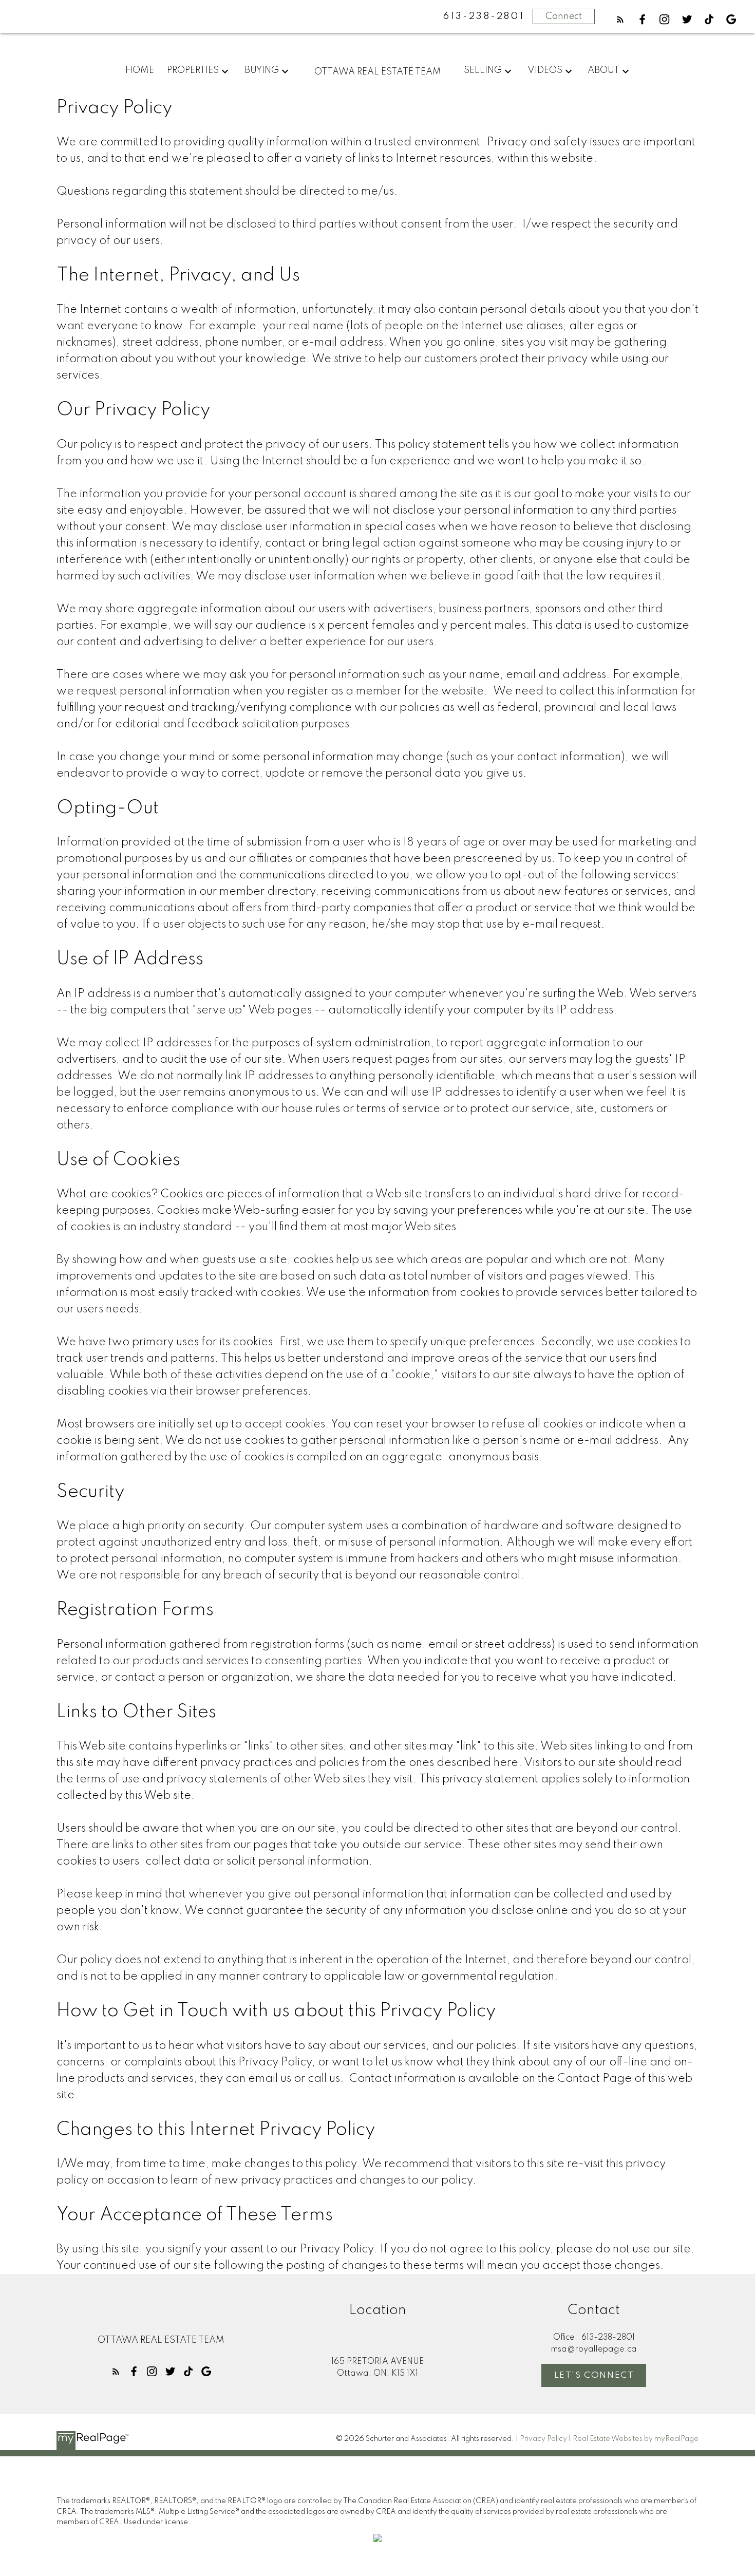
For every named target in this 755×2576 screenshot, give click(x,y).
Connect (564, 16)
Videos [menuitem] (545, 70)
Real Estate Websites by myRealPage (636, 2439)
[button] (620, 19)
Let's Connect (594, 2375)
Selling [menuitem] (483, 70)
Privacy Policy (543, 2439)
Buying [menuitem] (262, 70)
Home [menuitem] (140, 70)
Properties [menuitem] (193, 70)
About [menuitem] (603, 70)
